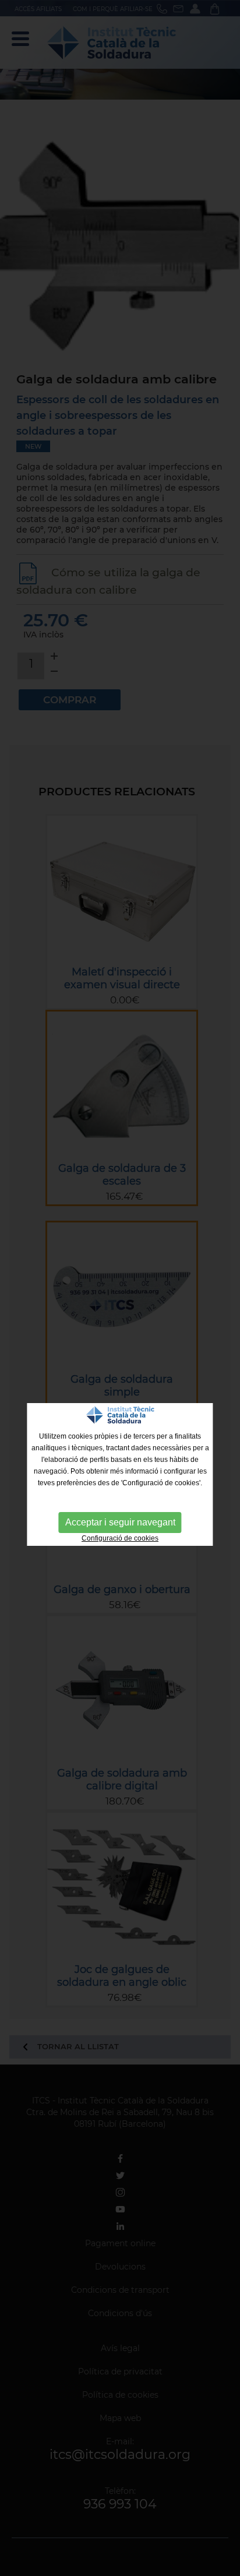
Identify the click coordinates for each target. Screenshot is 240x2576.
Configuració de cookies (120, 1538)
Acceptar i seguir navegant (120, 1522)
